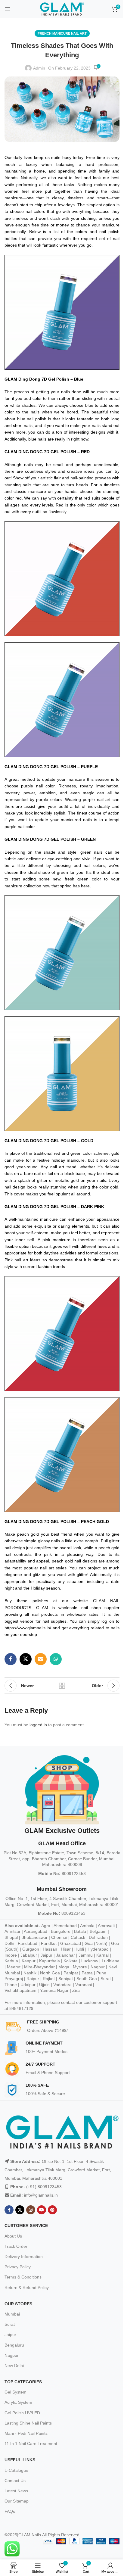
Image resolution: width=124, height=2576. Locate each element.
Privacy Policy (18, 2267)
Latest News (16, 2491)
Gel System (15, 2392)
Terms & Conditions (23, 2277)
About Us (13, 2236)
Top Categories (23, 2382)
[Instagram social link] (31, 2210)
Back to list (62, 1686)
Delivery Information (24, 2257)
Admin (39, 68)
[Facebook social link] (11, 1659)
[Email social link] (41, 1659)
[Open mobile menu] (8, 9)
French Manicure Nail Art (62, 33)
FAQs (10, 2511)
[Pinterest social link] (52, 2210)
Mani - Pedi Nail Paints (26, 2433)
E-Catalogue (16, 2470)
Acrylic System (18, 2402)
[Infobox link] (64, 2027)
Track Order (16, 2246)
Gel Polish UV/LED (22, 2413)
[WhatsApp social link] (56, 1659)
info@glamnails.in (41, 2195)
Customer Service (26, 2226)
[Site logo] (62, 9)
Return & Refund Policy (27, 2288)
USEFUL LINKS (20, 2460)
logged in (38, 1725)
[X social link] (26, 1659)
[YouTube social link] (42, 2210)
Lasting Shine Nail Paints (28, 2423)
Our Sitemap (17, 2501)
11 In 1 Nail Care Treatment (31, 2444)
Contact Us (15, 2481)
